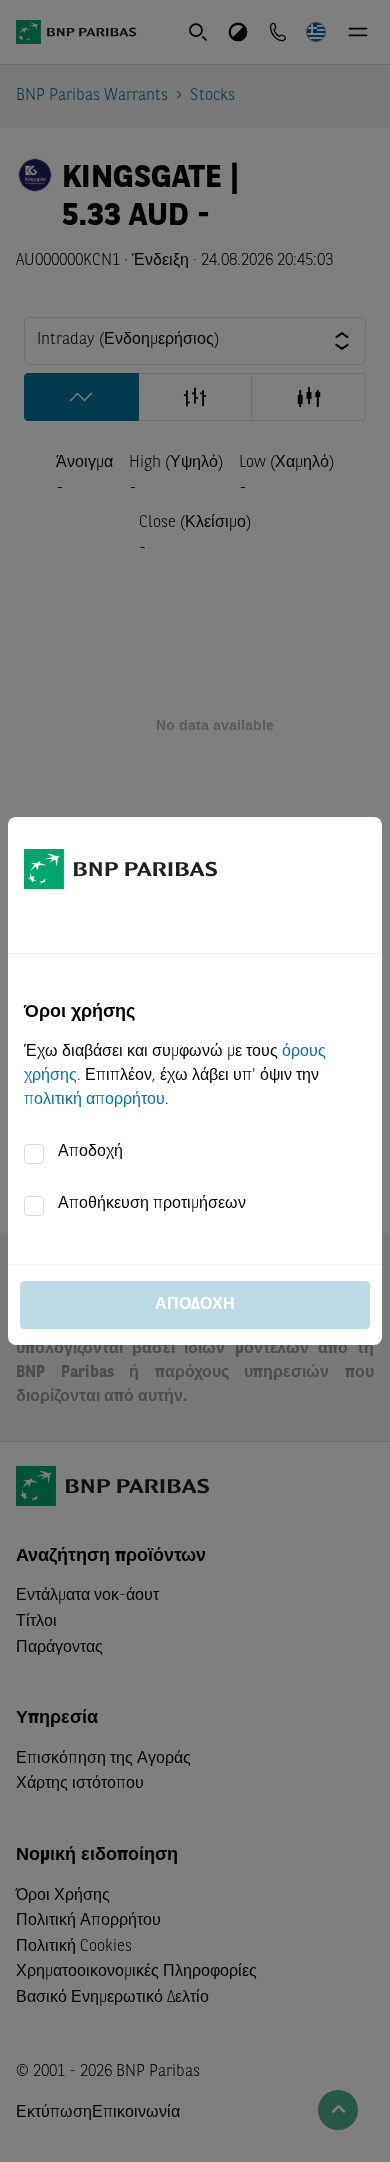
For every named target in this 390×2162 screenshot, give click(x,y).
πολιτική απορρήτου (94, 1100)
